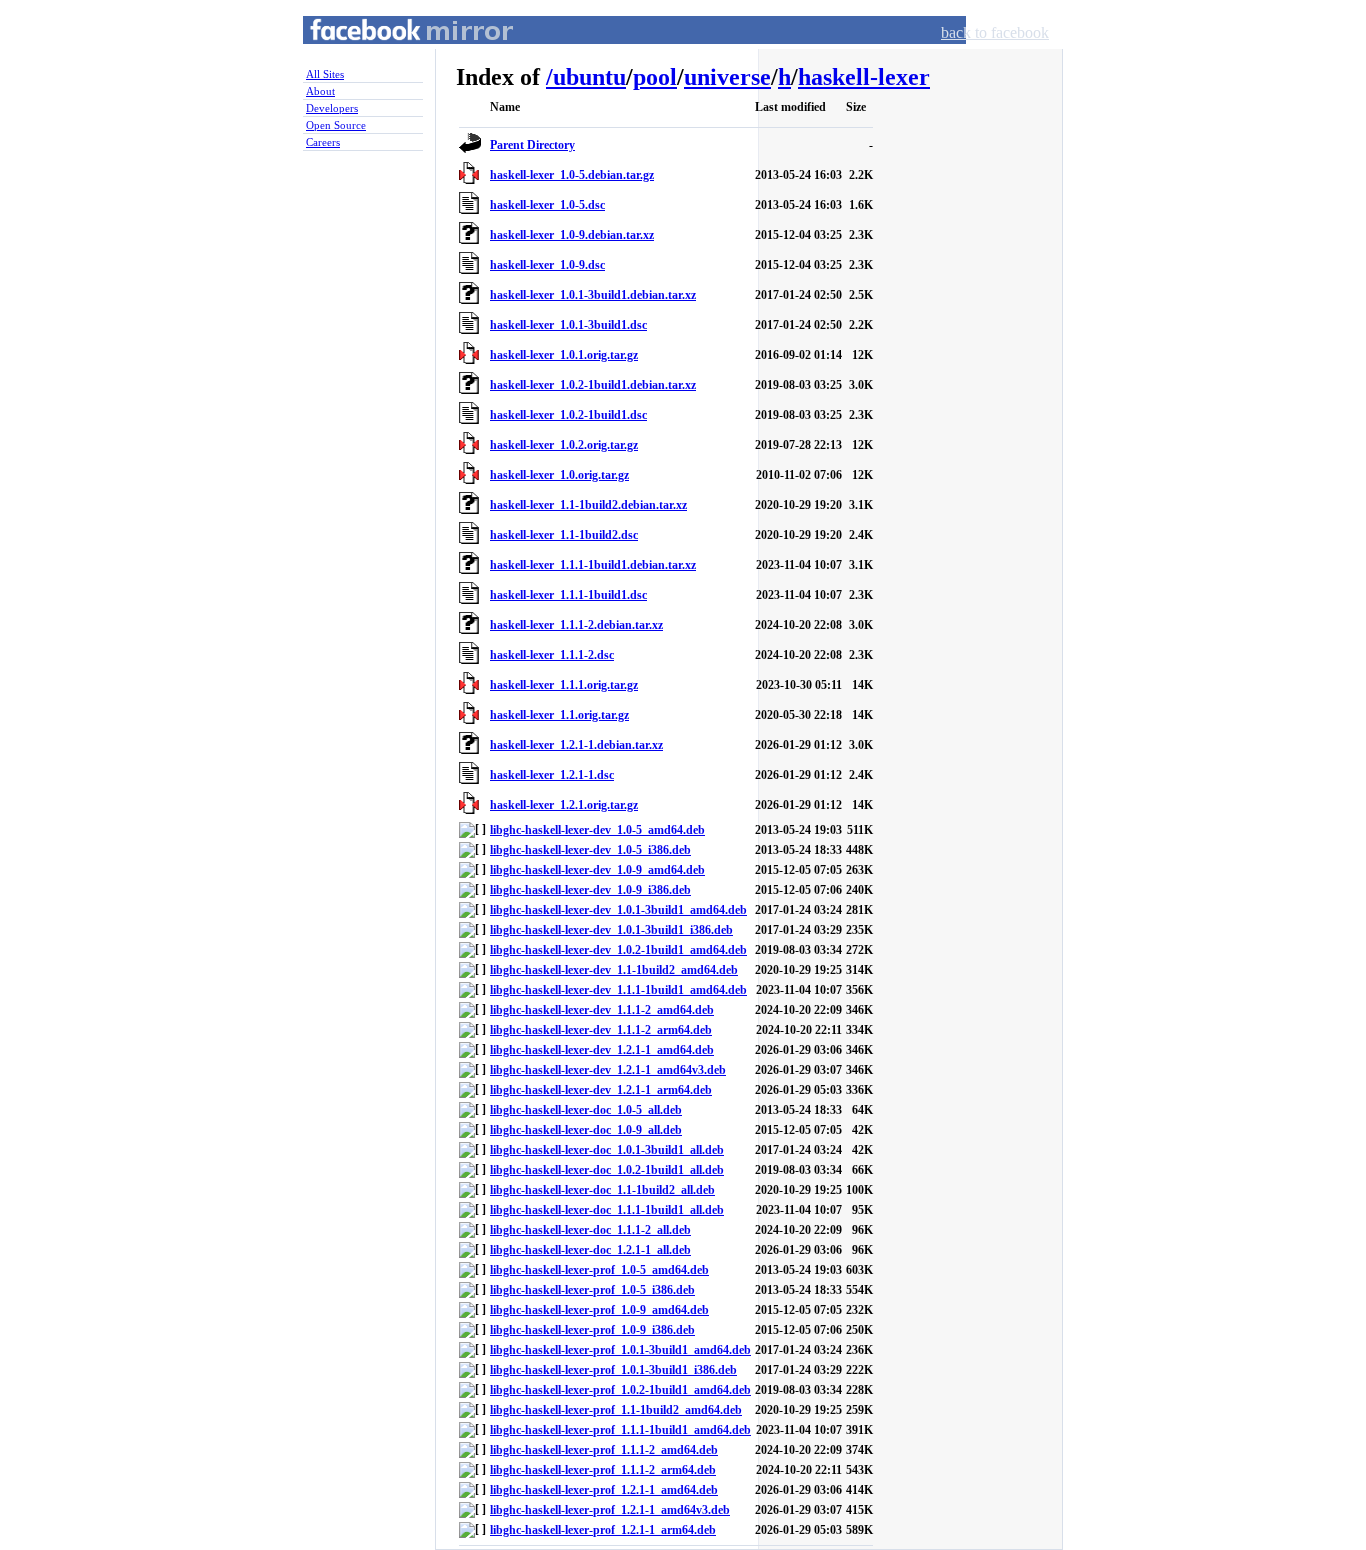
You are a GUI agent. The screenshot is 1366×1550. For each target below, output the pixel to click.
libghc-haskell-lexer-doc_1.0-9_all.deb (586, 1130)
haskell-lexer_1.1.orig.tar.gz (559, 715)
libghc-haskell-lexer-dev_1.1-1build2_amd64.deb (614, 970)
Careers (323, 142)
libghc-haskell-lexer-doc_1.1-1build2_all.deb (602, 1190)
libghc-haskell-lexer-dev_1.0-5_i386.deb (590, 850)
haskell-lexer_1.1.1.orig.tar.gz (564, 685)
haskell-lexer (864, 77)
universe (727, 77)
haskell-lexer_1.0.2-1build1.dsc (568, 415)
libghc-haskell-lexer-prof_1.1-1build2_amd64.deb (616, 1410)
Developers (332, 108)
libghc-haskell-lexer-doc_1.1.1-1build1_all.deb (607, 1210)
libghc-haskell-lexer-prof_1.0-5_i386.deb (592, 1290)
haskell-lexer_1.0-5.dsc (547, 205)
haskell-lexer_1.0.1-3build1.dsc (568, 325)
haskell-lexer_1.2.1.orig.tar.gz (564, 805)
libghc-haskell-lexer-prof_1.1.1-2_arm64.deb (603, 1470)
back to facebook (995, 32)
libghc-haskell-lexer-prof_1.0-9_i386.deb (592, 1330)
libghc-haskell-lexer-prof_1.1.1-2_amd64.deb (604, 1450)
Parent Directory (532, 145)
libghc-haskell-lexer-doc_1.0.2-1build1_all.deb (607, 1170)
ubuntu (589, 77)
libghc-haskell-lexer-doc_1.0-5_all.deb (586, 1110)
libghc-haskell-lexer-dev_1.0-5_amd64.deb (597, 830)
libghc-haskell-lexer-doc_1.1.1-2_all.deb (590, 1230)
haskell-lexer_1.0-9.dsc (547, 265)
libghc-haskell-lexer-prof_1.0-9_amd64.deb (599, 1310)
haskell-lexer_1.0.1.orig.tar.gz (564, 355)
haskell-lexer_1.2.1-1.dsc (552, 775)
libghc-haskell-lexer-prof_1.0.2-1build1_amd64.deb (620, 1390)
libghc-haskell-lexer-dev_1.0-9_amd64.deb (597, 870)
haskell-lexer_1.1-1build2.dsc (564, 535)
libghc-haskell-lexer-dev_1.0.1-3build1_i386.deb (611, 930)
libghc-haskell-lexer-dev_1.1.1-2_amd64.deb (602, 1010)
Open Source (336, 125)
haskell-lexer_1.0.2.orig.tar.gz (564, 445)
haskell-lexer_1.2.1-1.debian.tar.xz (576, 745)
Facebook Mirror (393, 53)
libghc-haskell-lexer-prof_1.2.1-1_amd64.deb (604, 1490)
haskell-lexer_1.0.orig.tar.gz (559, 475)
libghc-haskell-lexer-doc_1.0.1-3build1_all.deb (607, 1150)
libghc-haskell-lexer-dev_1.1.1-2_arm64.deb (601, 1030)
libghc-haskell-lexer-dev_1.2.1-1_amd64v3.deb (608, 1070)
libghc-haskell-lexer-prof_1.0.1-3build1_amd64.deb (620, 1350)
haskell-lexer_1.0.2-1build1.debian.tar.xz (593, 385)
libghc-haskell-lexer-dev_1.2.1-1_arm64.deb (601, 1090)
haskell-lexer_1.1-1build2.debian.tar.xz (588, 505)
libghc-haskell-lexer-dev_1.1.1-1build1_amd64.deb (618, 990)
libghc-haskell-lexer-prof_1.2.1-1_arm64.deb (603, 1530)
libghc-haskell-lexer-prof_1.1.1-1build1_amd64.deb (620, 1430)
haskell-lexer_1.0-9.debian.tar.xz (572, 235)
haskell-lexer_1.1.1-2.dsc (552, 655)
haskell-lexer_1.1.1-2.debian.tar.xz (576, 625)
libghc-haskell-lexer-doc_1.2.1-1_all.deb (590, 1250)
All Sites (325, 74)
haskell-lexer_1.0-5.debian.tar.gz (572, 175)
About (320, 91)
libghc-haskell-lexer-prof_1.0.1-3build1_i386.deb (613, 1370)
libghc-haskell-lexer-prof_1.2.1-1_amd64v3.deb (610, 1510)
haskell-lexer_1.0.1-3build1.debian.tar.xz (593, 295)
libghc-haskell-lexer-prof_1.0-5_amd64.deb (599, 1270)
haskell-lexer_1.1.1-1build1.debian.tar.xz (593, 565)
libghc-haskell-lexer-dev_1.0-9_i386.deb (590, 890)
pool (655, 77)
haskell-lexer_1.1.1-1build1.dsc (568, 595)
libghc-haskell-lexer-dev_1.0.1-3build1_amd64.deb (618, 910)
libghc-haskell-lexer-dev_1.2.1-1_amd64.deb (602, 1050)
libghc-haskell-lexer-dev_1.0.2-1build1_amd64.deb (618, 950)
